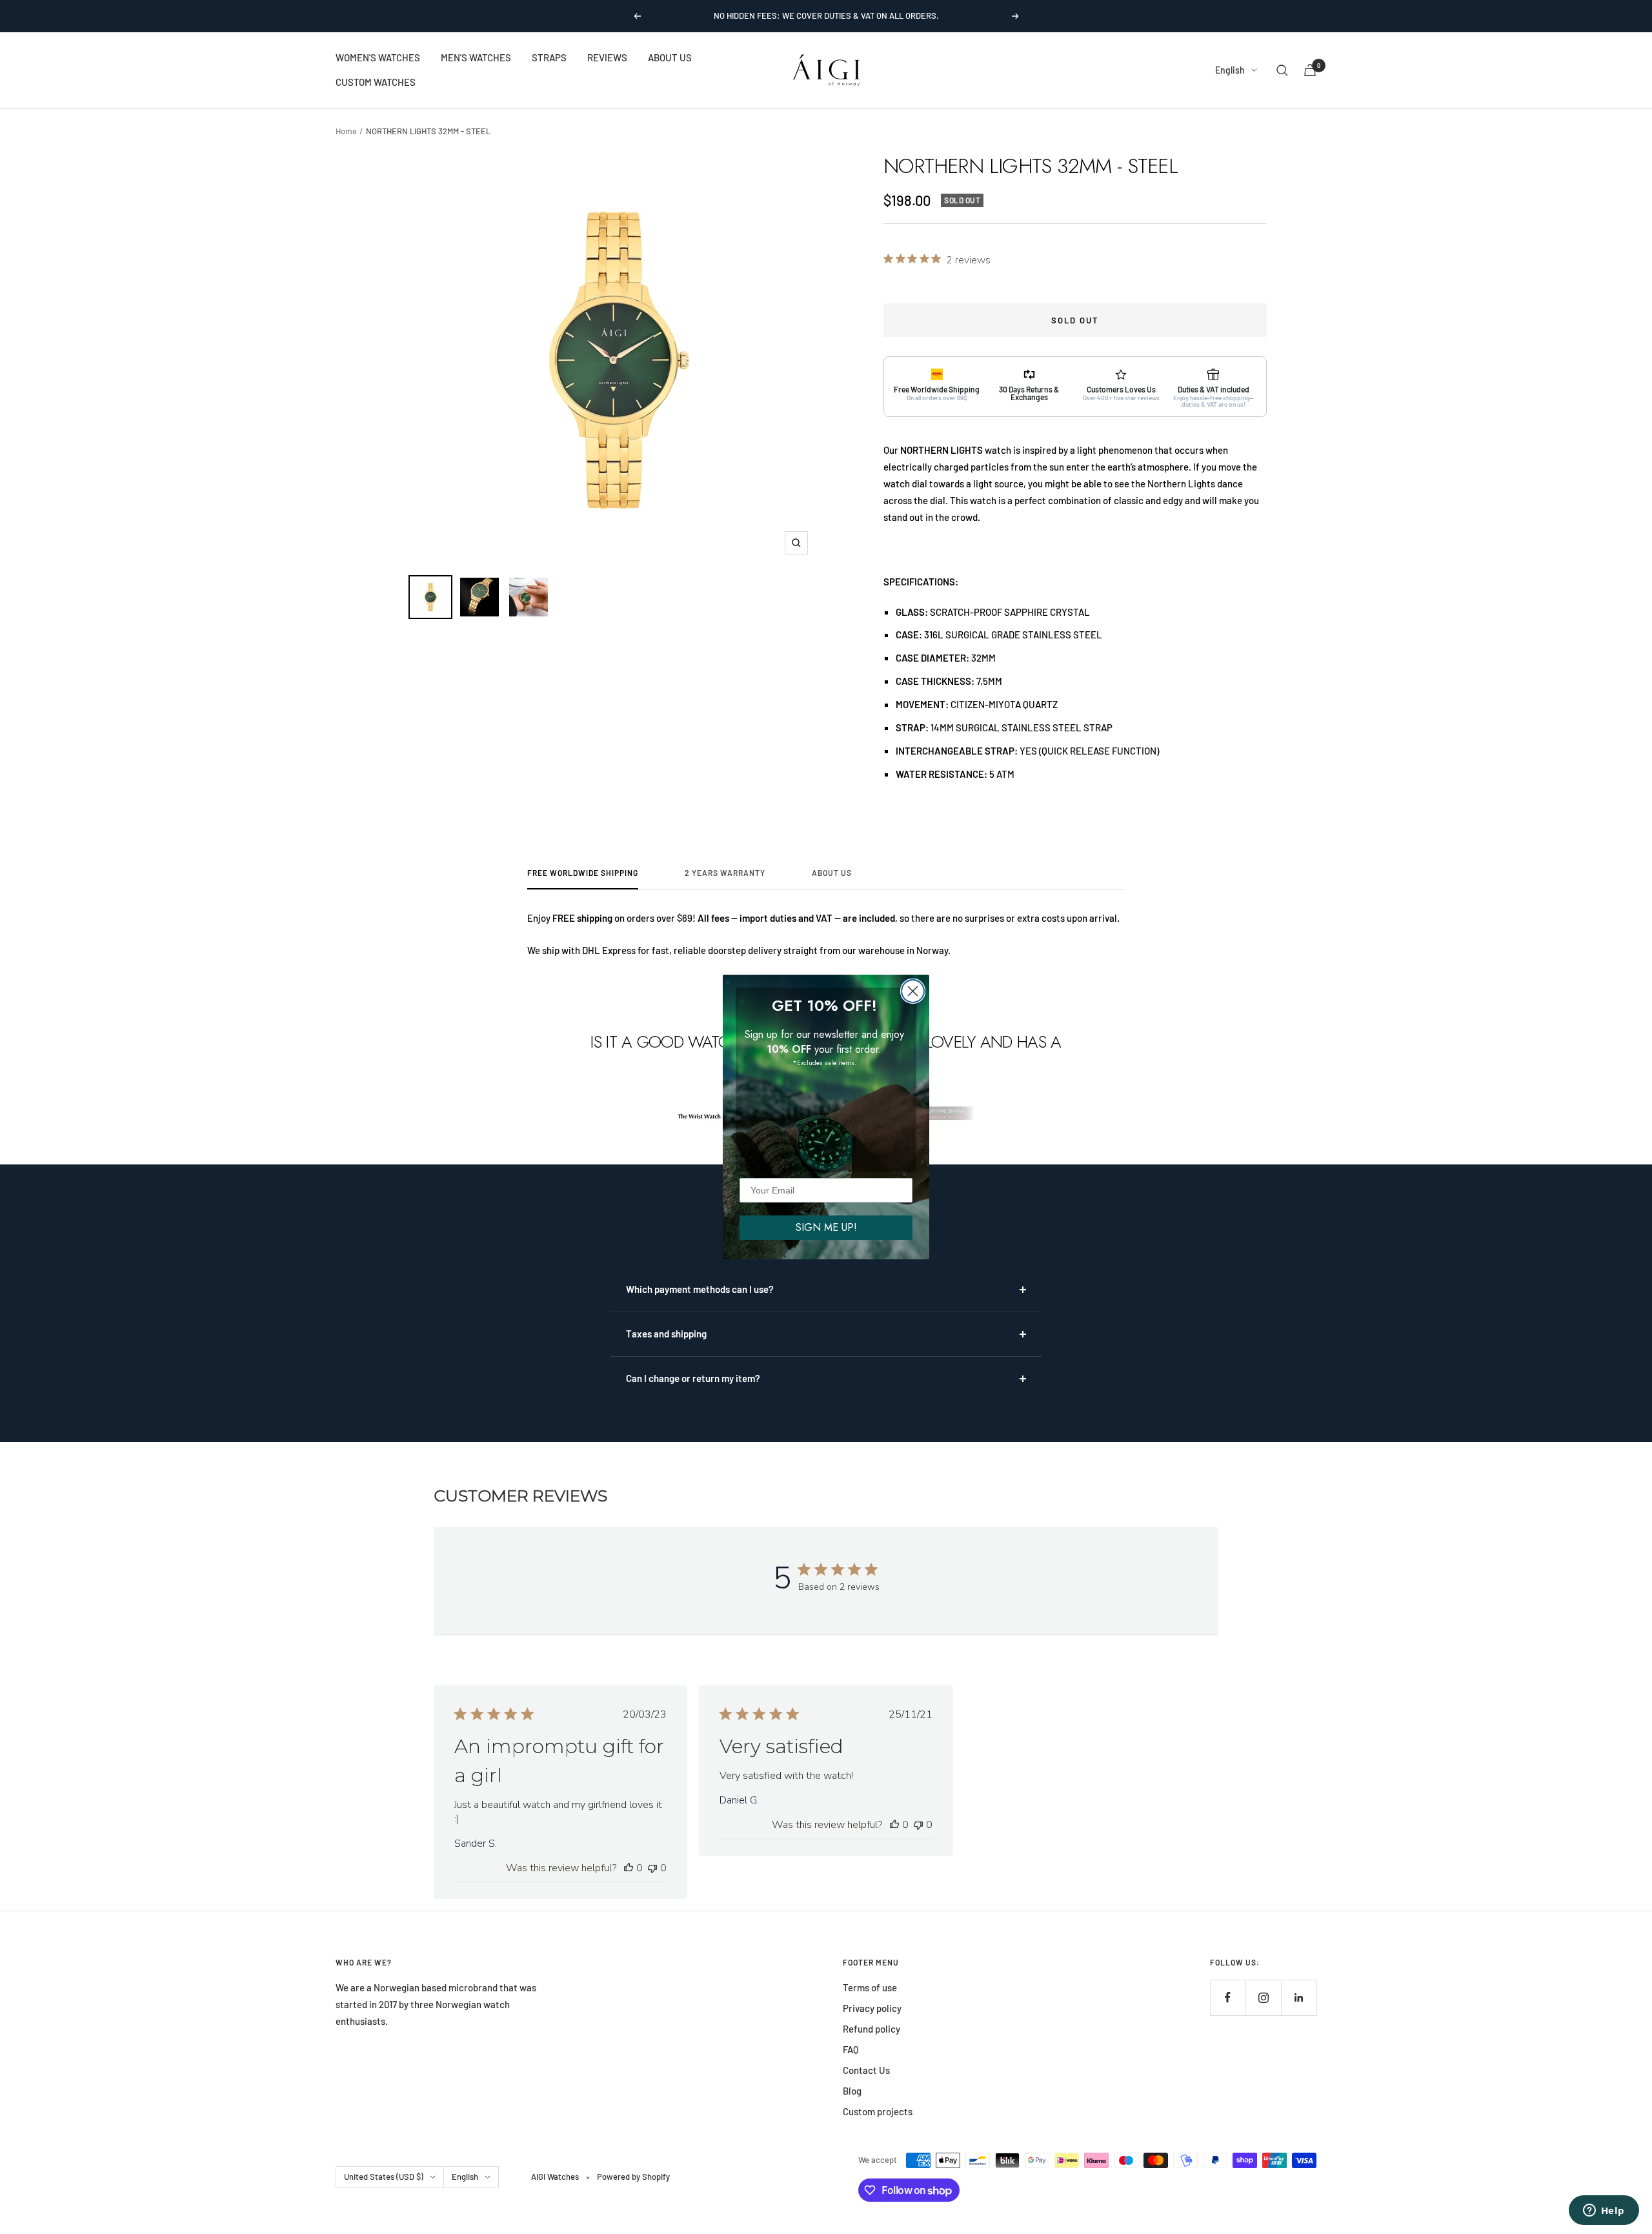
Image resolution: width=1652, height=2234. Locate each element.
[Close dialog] (913, 991)
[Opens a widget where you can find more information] (1604, 2211)
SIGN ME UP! (826, 1227)
